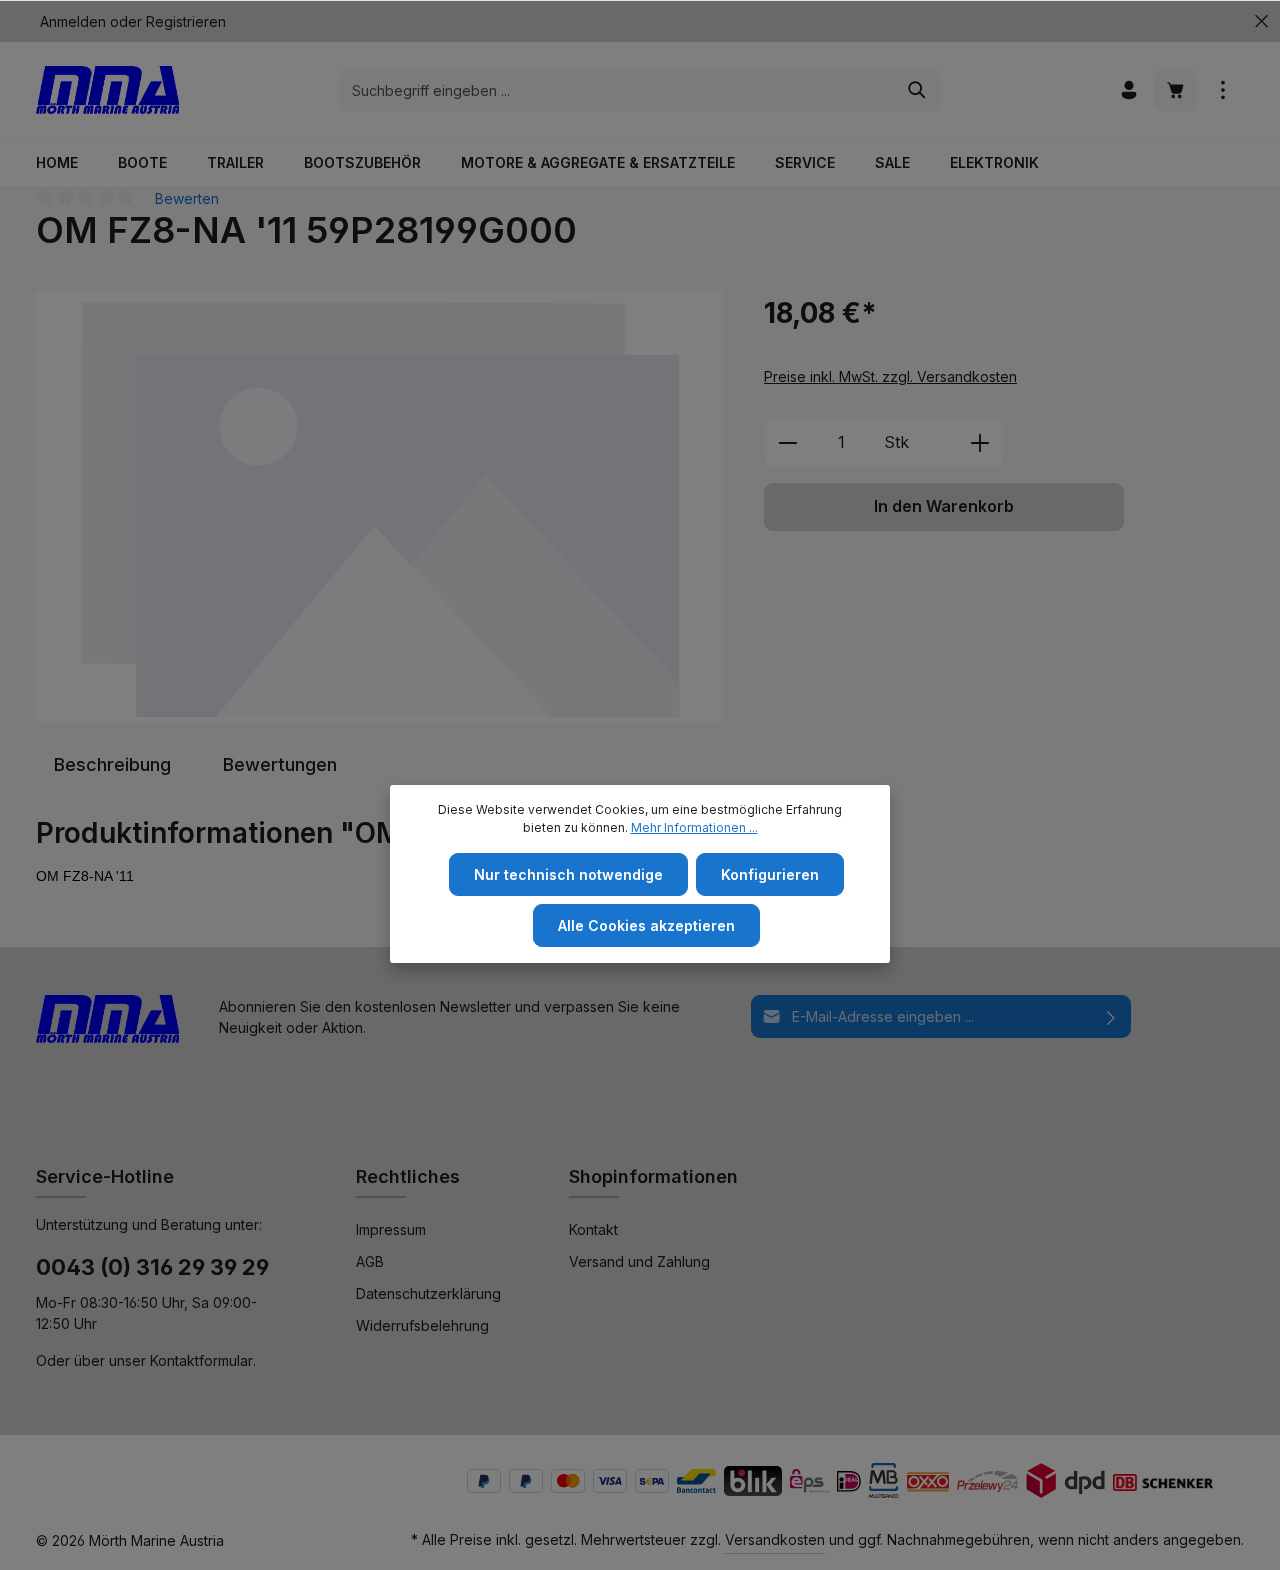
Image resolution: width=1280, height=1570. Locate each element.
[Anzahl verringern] (787, 443)
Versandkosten (775, 1539)
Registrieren (186, 21)
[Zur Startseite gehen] (107, 90)
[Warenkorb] (1175, 90)
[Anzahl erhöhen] (980, 443)
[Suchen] (917, 90)
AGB (370, 1261)
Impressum (391, 1229)
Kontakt (593, 1229)
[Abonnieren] (1111, 1016)
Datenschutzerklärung (428, 1293)
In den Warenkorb (944, 506)
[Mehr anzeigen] (1222, 90)
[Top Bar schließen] (1261, 21)
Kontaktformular (201, 1360)
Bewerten (187, 198)
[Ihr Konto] (1128, 90)
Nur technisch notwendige (568, 874)
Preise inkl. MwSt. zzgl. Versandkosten (890, 376)
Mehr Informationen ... (694, 827)
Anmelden (73, 21)
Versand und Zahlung (639, 1261)
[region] (380, 507)
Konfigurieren (770, 874)
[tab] (112, 764)
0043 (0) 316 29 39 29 (152, 1267)
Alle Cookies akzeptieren (646, 925)
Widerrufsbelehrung (422, 1325)
